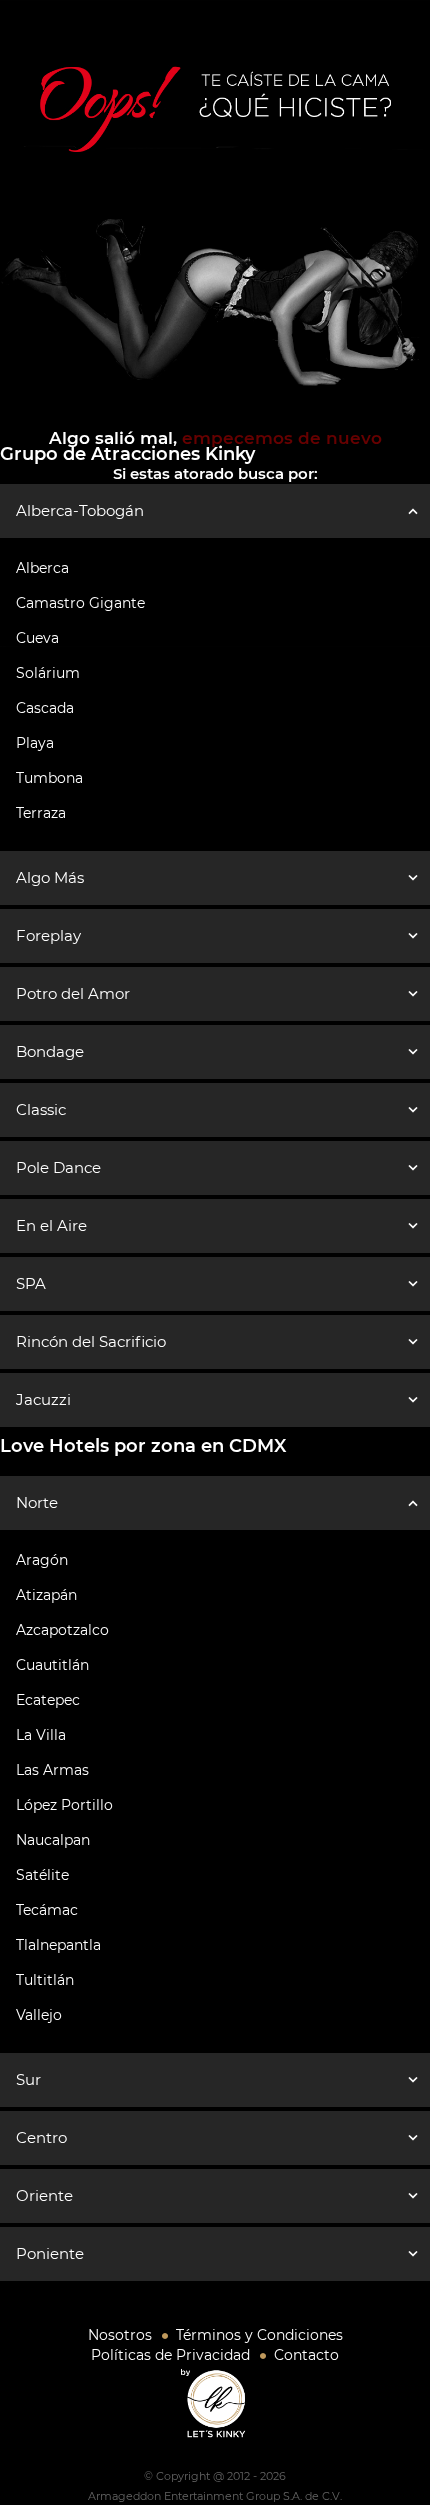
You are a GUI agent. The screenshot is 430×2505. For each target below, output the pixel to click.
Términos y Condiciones (259, 2335)
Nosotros (120, 2335)
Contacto (306, 2355)
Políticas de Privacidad (170, 2355)
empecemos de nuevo (279, 438)
